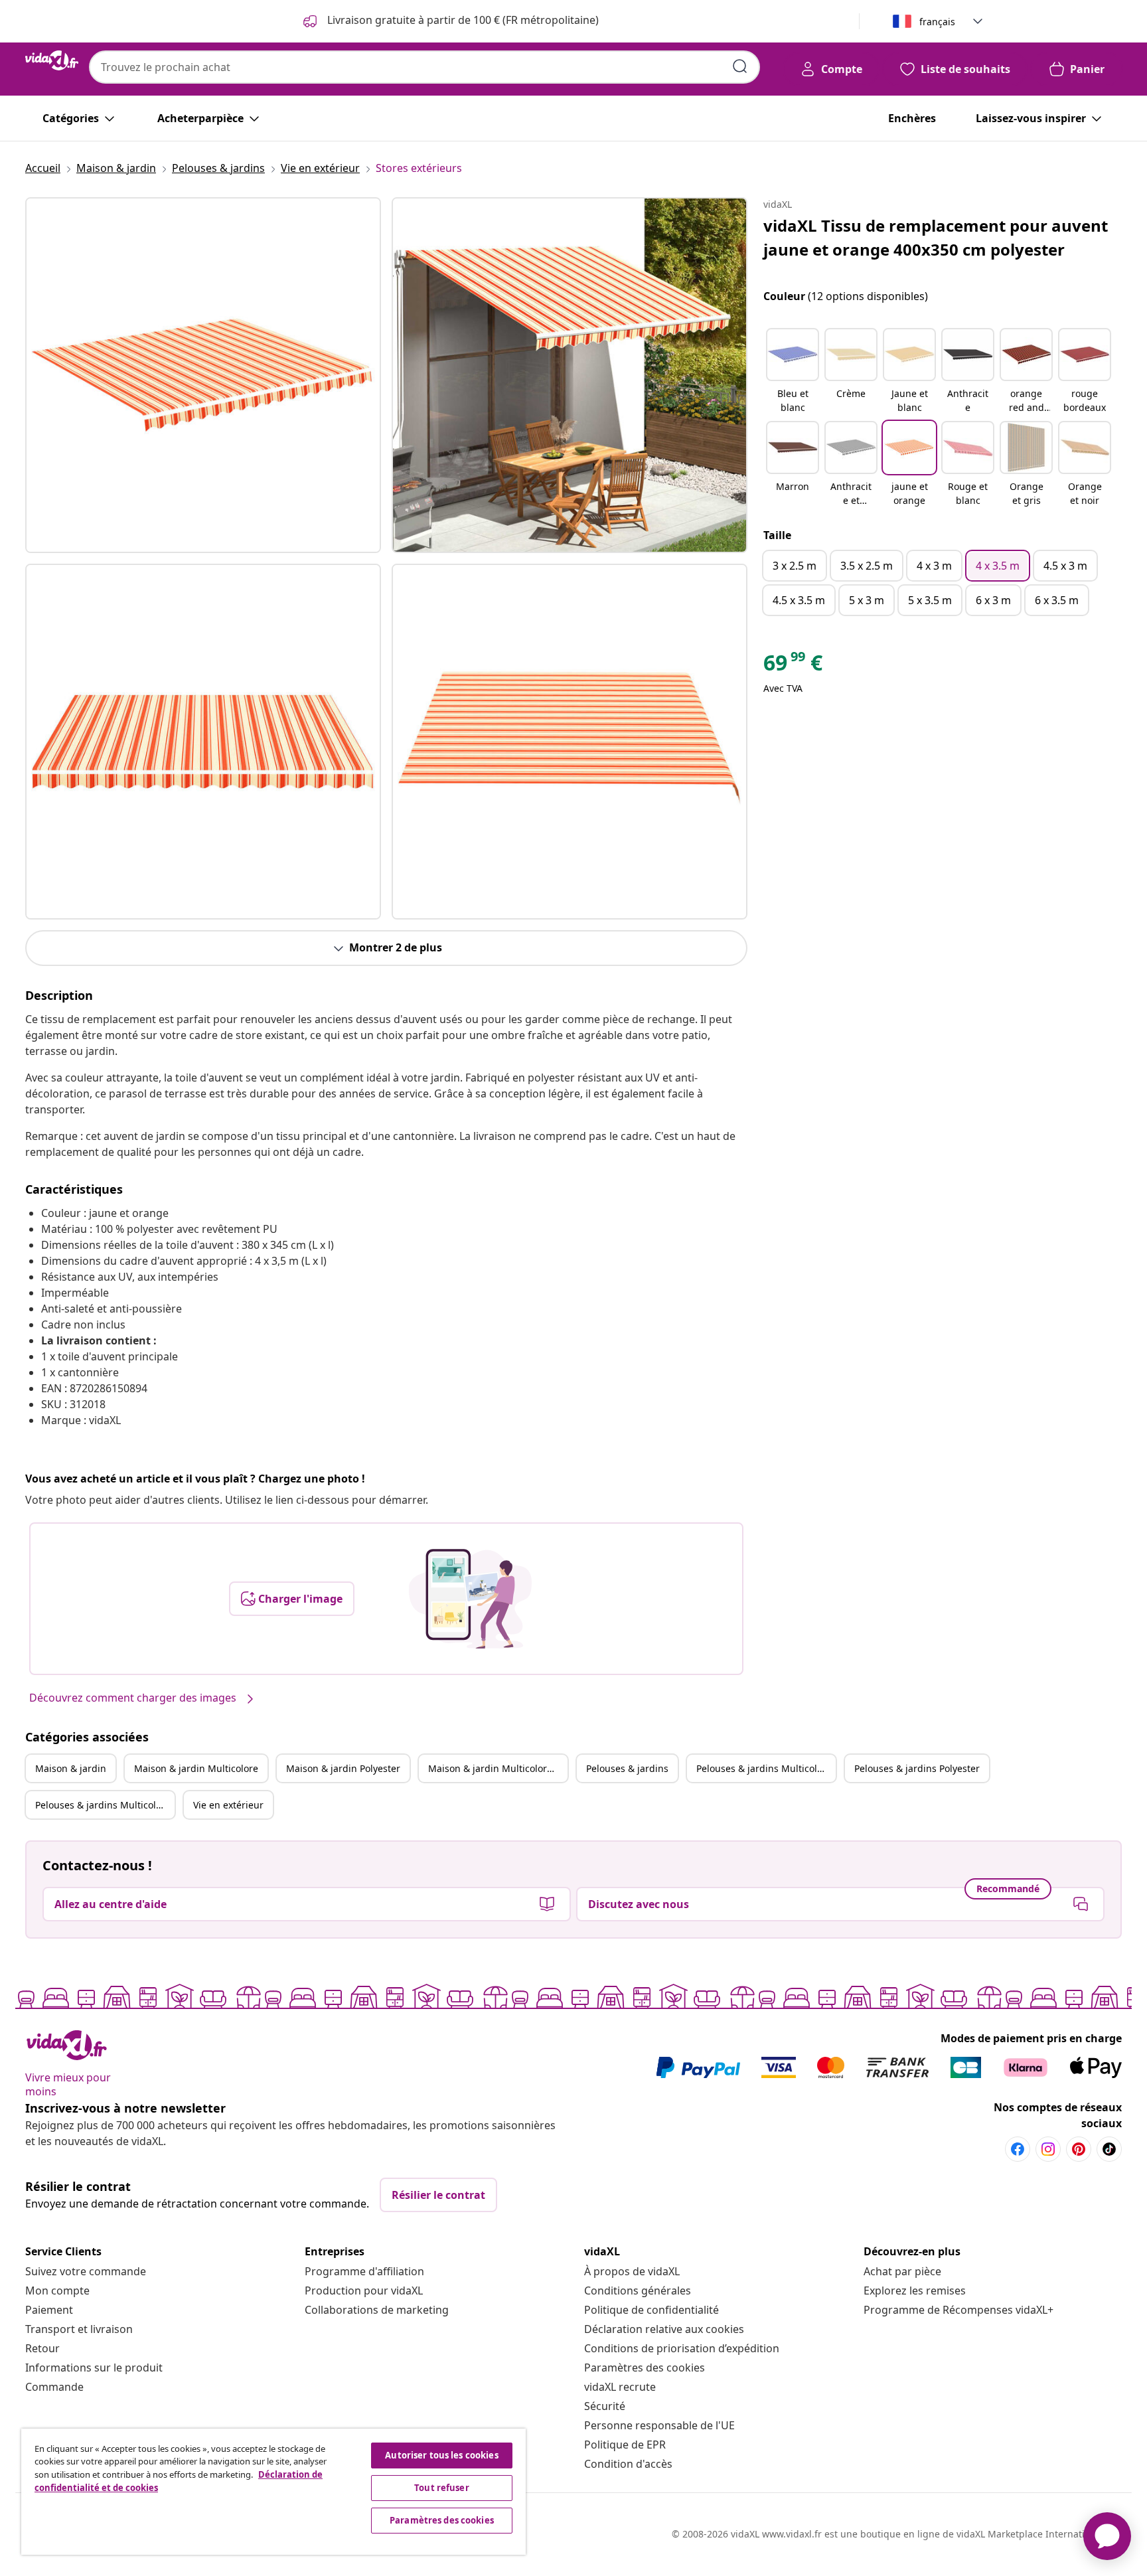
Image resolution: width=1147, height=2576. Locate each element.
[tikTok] (1109, 2149)
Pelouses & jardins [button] (627, 1768)
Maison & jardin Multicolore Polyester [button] (498, 1768)
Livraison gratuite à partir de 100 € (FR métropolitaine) (462, 20)
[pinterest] (1079, 2149)
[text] (793, 666)
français (937, 22)
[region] (273, 2492)
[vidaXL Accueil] (52, 60)
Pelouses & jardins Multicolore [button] (764, 1768)
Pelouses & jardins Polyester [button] (917, 1768)
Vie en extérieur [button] (228, 1805)
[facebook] (1018, 2149)
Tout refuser (442, 2488)
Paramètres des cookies (645, 2368)
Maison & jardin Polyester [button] (343, 1768)
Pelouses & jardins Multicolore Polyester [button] (105, 1805)
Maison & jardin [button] (71, 1768)
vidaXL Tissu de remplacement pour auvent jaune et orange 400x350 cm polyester (936, 237)
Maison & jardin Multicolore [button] (196, 1768)
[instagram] (1048, 2149)
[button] (793, 372)
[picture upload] (470, 1599)
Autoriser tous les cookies (441, 2455)
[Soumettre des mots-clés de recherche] (740, 66)
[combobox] (424, 67)
